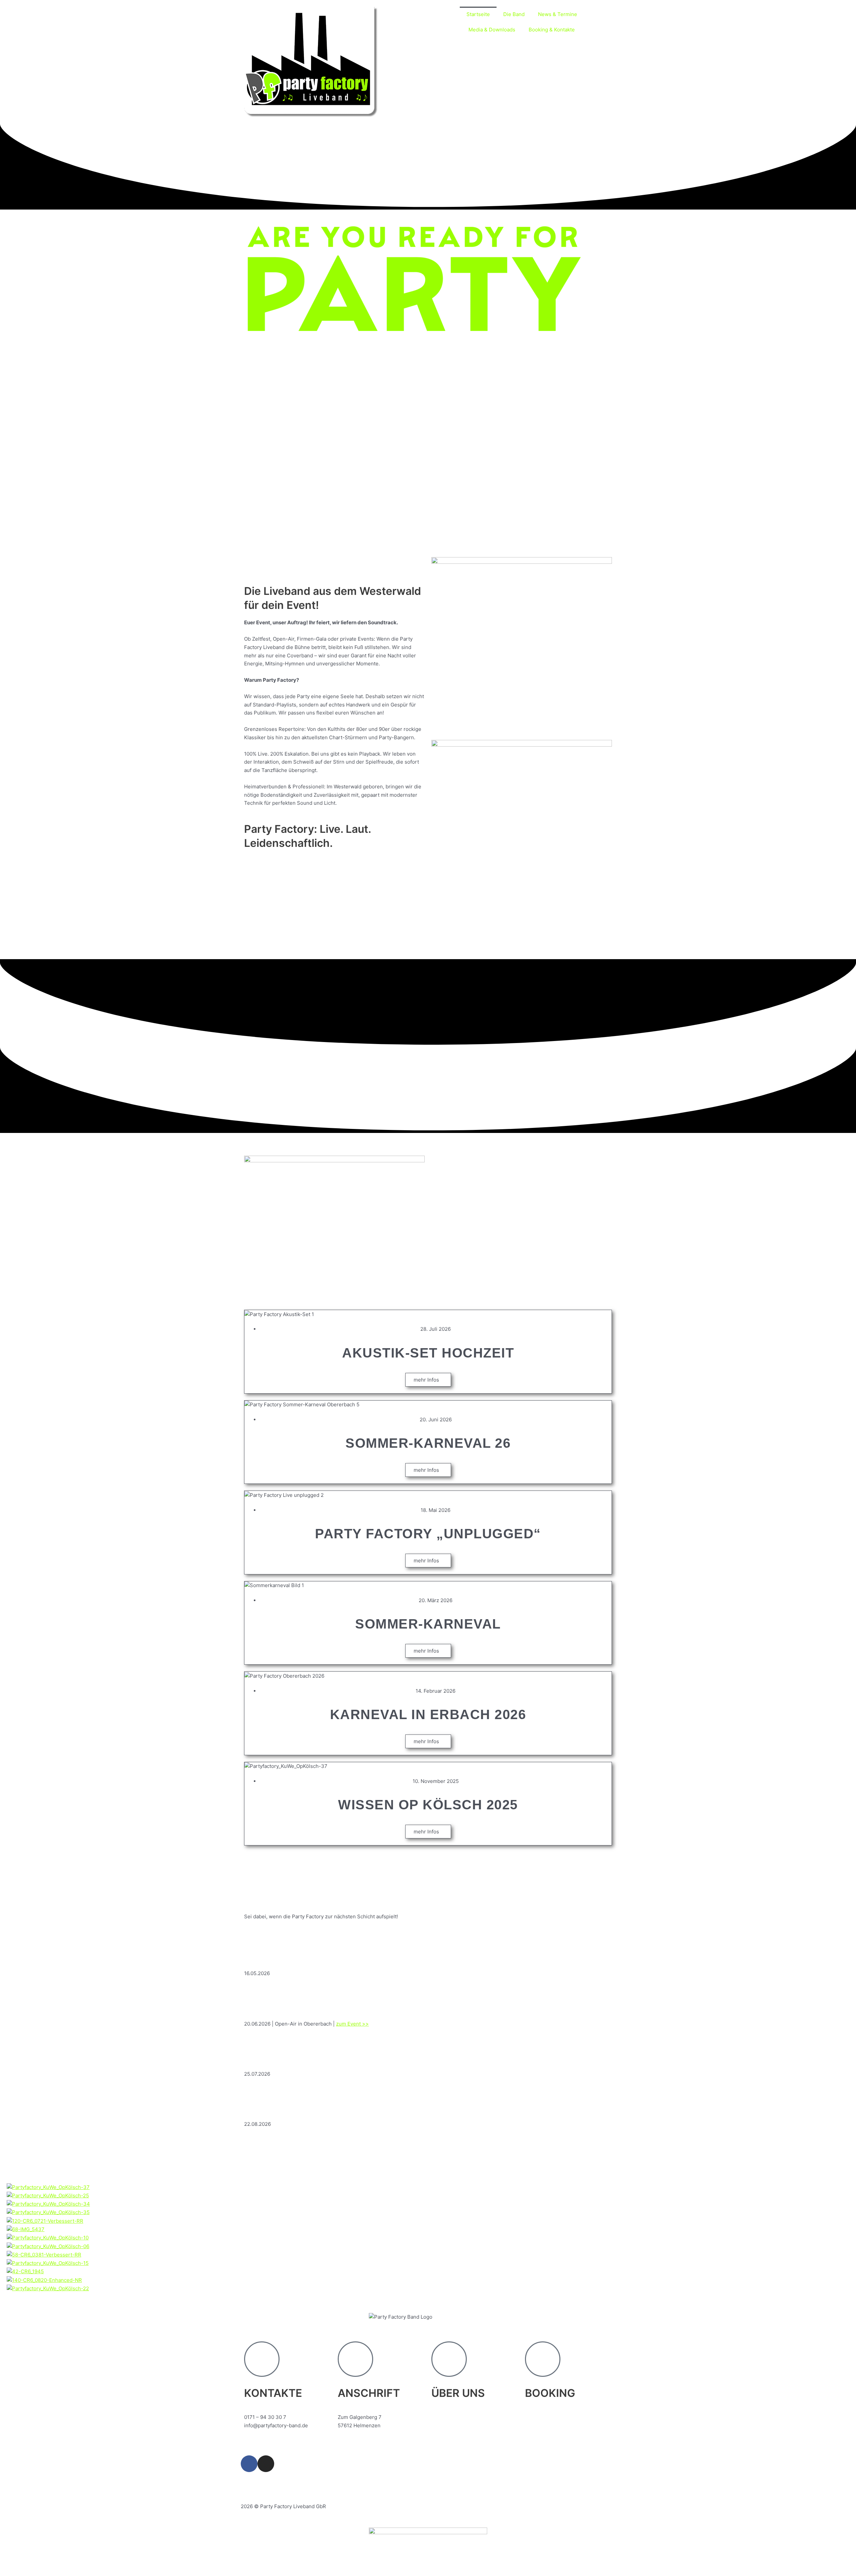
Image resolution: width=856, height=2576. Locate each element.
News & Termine (558, 14)
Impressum (254, 2483)
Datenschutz (289, 2483)
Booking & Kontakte (552, 30)
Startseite (478, 14)
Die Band (514, 14)
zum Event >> (352, 2024)
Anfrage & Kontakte (548, 2417)
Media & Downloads (492, 30)
